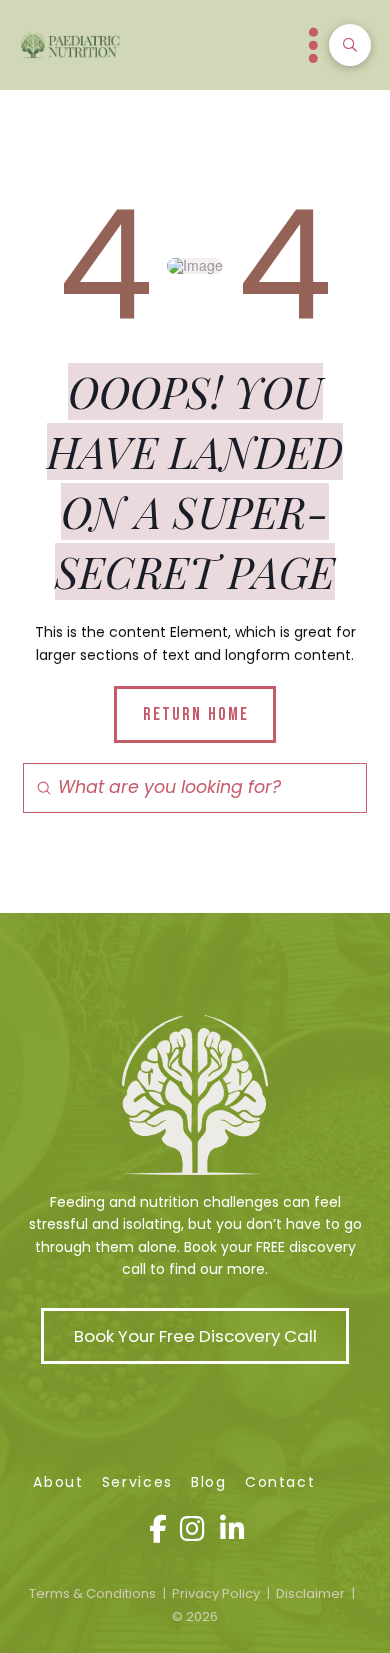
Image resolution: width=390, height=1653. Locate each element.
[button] (313, 45)
